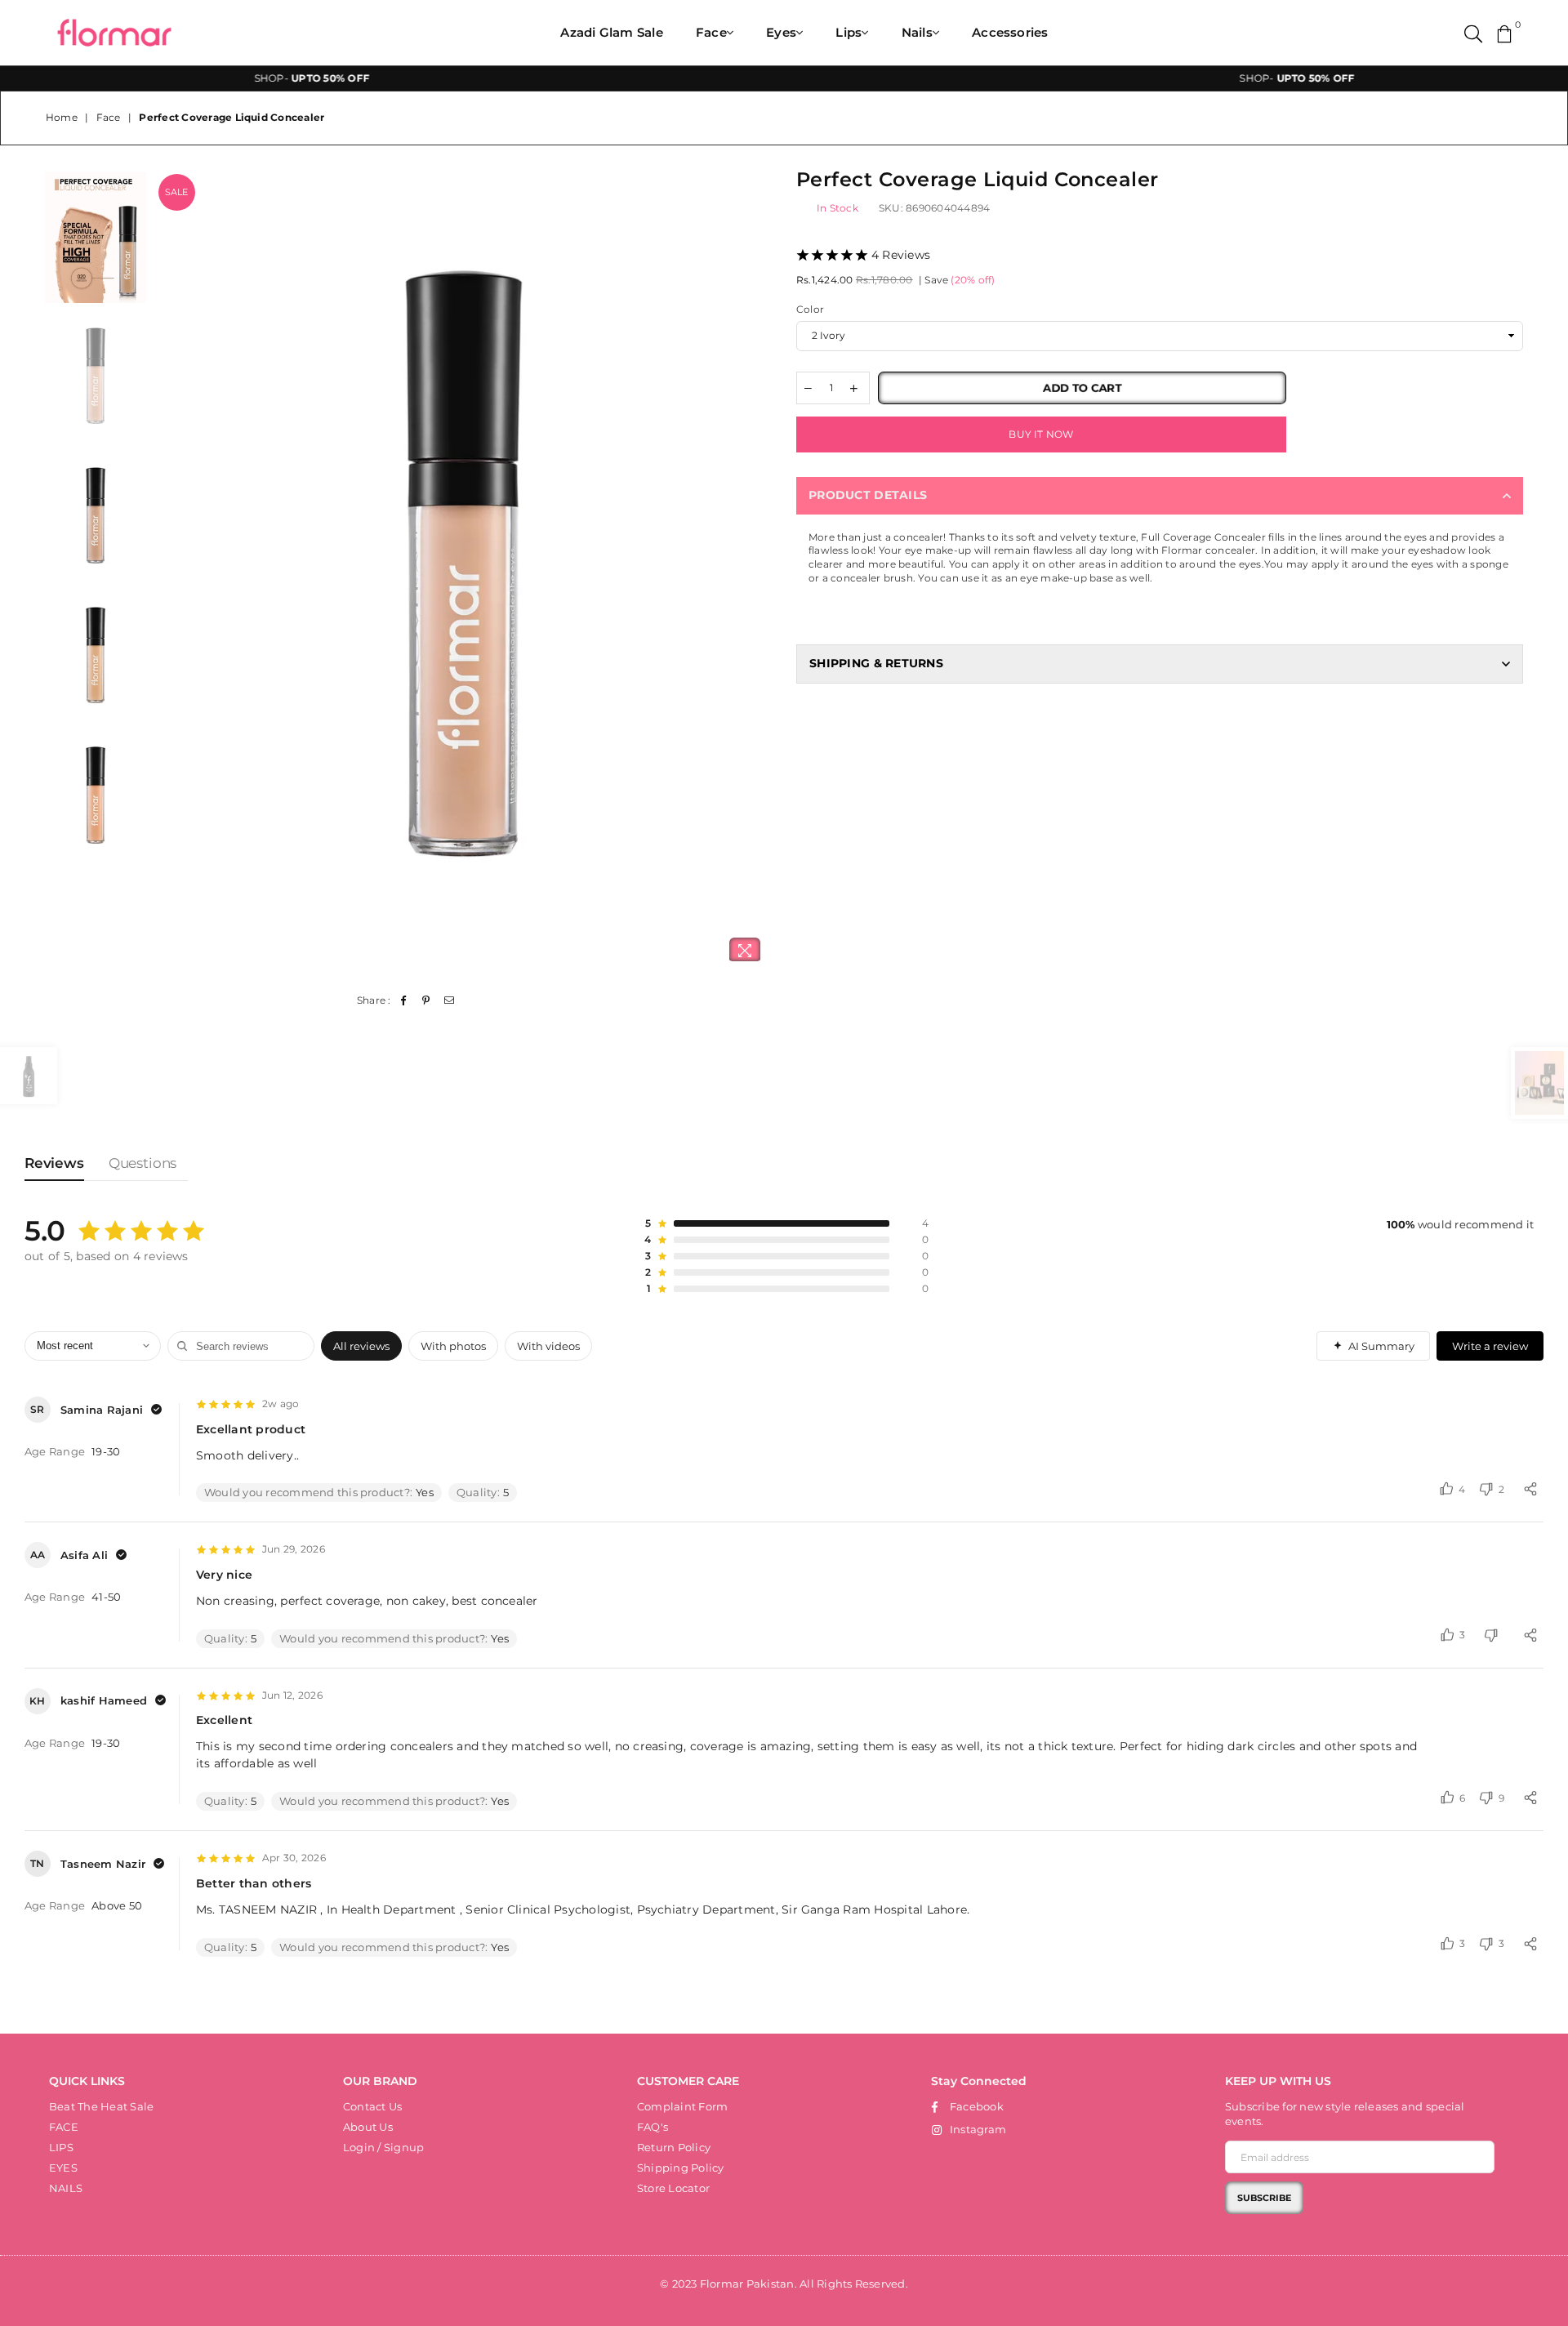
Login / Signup (383, 2147)
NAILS (66, 2188)
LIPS (61, 2147)
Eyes (781, 32)
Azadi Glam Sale (612, 32)
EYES (63, 2168)
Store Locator (673, 2188)
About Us (368, 2127)
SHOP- (223, 78)
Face (711, 32)
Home (62, 117)
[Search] (1473, 33)
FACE (64, 2127)
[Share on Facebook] (404, 1001)
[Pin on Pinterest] (427, 1001)
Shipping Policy (681, 2168)
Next (757, 571)
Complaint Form (682, 2106)
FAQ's (653, 2127)
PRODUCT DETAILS (868, 495)
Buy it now (1041, 434)
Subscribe (1264, 2198)
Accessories (1010, 32)
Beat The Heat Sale (101, 2106)
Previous (169, 571)
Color (810, 309)
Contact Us (372, 2106)
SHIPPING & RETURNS (876, 663)
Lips (849, 32)
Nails (917, 32)
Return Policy (674, 2147)
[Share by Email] (450, 1001)
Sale (176, 192)
